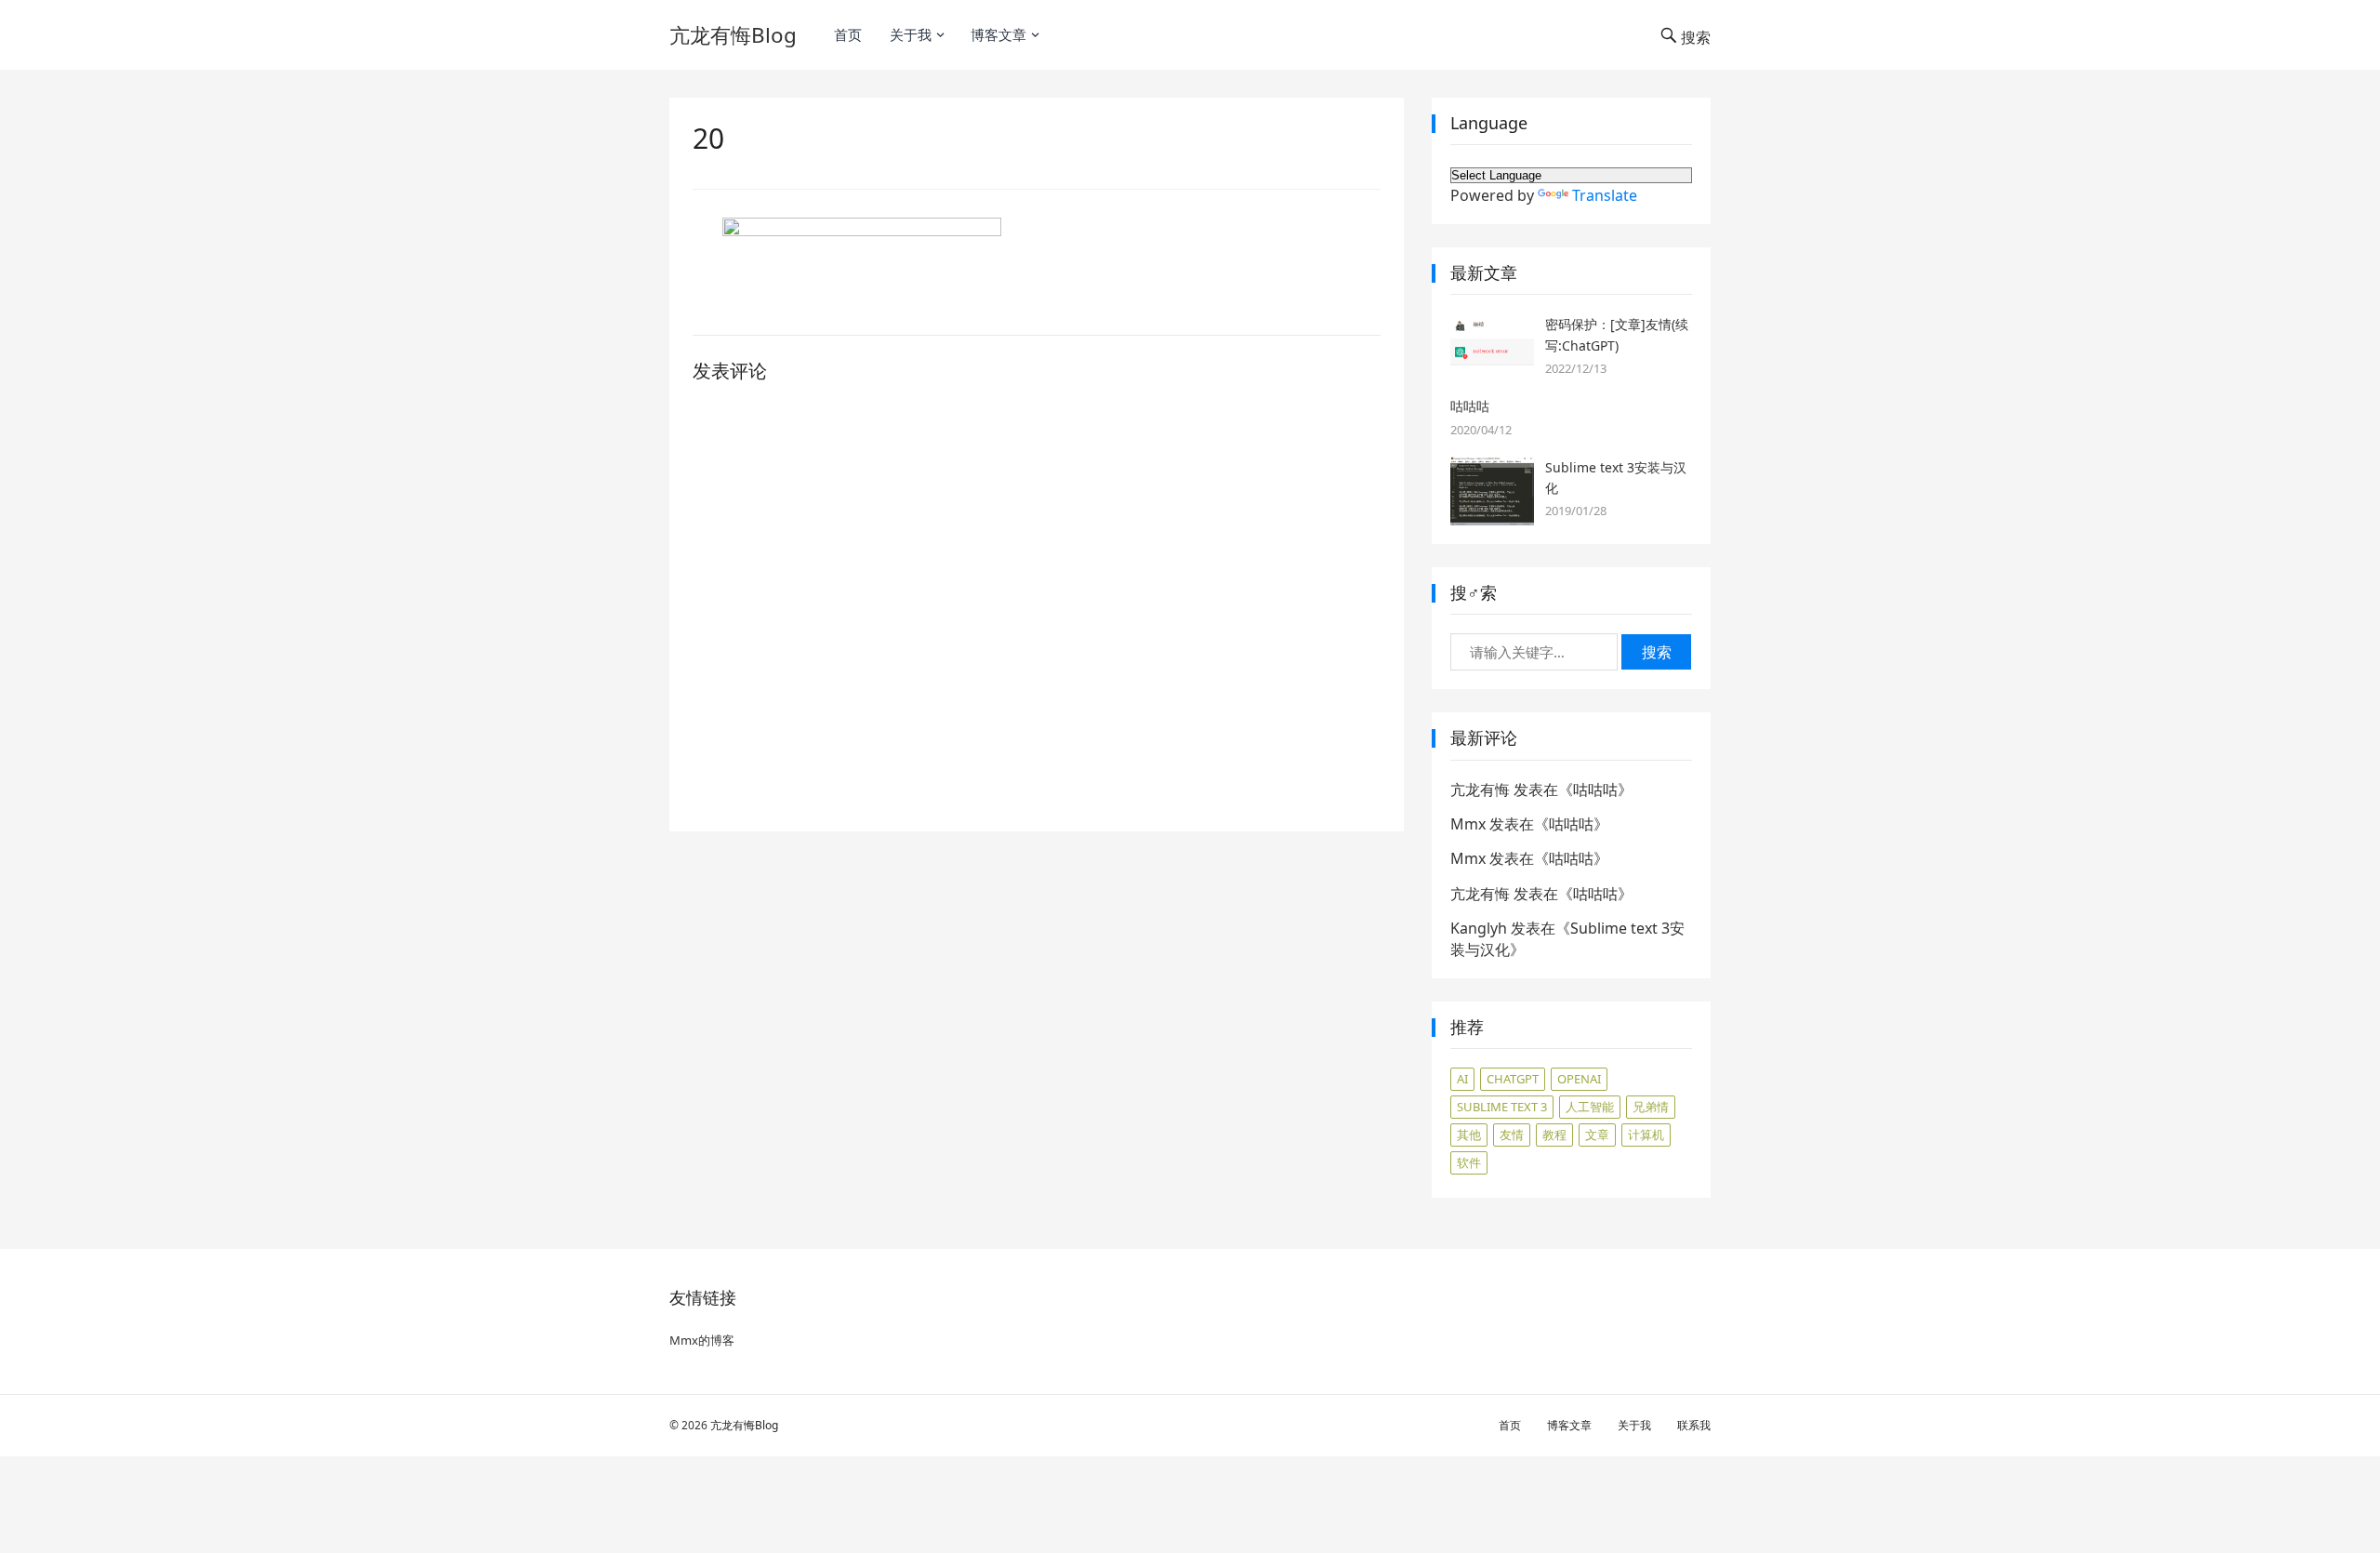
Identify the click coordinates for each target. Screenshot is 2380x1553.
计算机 (1646, 1135)
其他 (1469, 1135)
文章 (1597, 1135)
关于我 (911, 34)
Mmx (1468, 824)
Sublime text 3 (1502, 1107)
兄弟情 (1651, 1107)
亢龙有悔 (1480, 790)
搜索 (1657, 652)
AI (1462, 1079)
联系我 (1694, 1425)
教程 (1554, 1135)
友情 (1512, 1135)
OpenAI (1579, 1079)
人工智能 (1590, 1107)
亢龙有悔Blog (733, 35)
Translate (1605, 195)
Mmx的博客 (702, 1340)
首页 (848, 34)
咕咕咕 (1470, 406)
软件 (1469, 1162)
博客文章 (998, 34)
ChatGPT (1513, 1079)
